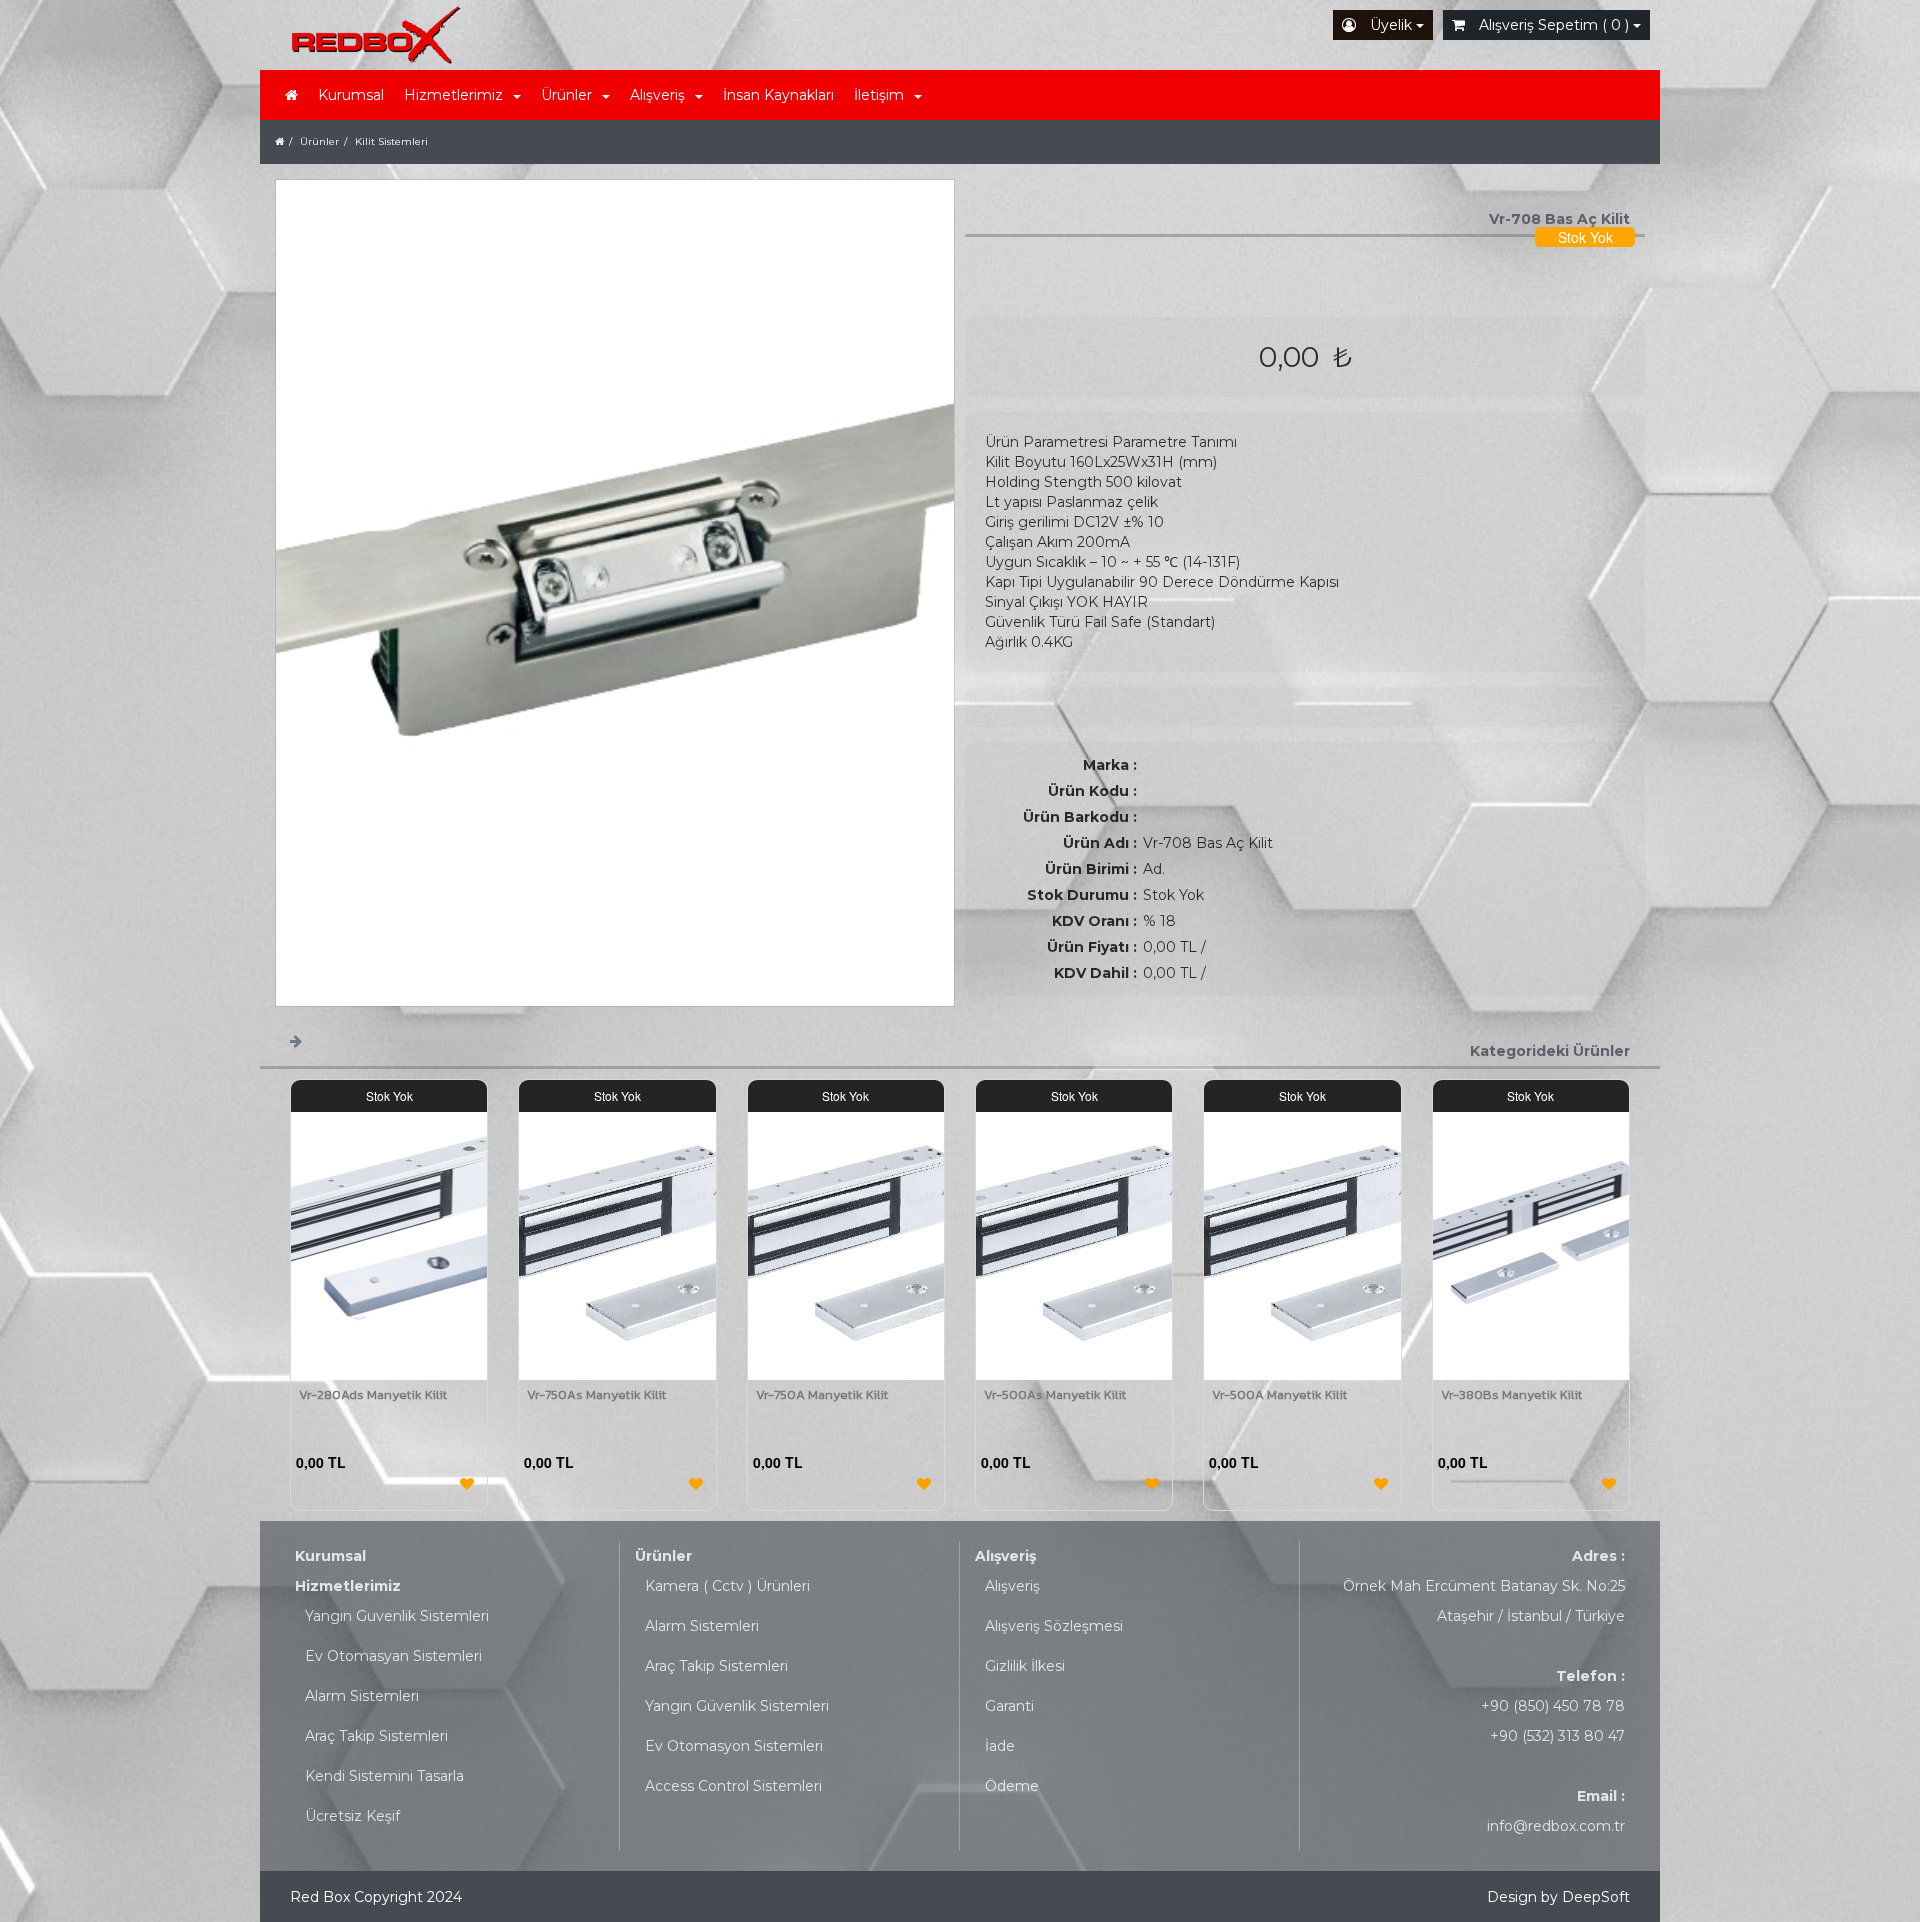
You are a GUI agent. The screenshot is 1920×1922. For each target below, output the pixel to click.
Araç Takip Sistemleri (376, 1736)
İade (1000, 1746)
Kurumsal (351, 95)
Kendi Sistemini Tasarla (384, 1776)
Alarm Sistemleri (362, 1696)
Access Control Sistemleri (733, 1786)
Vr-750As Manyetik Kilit (596, 1394)
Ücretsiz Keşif (352, 1816)
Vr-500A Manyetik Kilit (1279, 1394)
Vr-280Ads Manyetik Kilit (373, 1394)
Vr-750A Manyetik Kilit (822, 1394)
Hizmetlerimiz (348, 1586)
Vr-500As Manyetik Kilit (1055, 1394)
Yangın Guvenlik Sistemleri (397, 1616)
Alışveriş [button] (657, 95)
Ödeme (1012, 1786)
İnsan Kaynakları (778, 95)
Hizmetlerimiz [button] (453, 95)
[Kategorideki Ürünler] (296, 1040)
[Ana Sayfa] (279, 141)
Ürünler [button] (566, 95)
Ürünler (663, 1556)
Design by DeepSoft (1558, 1897)
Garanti (1009, 1706)
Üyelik (1391, 25)
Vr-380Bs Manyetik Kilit (1511, 1394)
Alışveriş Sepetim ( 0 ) (1554, 25)
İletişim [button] (879, 95)
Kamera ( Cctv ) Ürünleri (727, 1586)
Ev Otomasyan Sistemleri (393, 1656)
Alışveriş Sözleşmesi (1054, 1626)
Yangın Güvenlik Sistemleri (737, 1706)
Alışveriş (1005, 1556)
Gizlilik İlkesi (1025, 1666)
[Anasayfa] (291, 95)
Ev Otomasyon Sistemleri (734, 1746)
